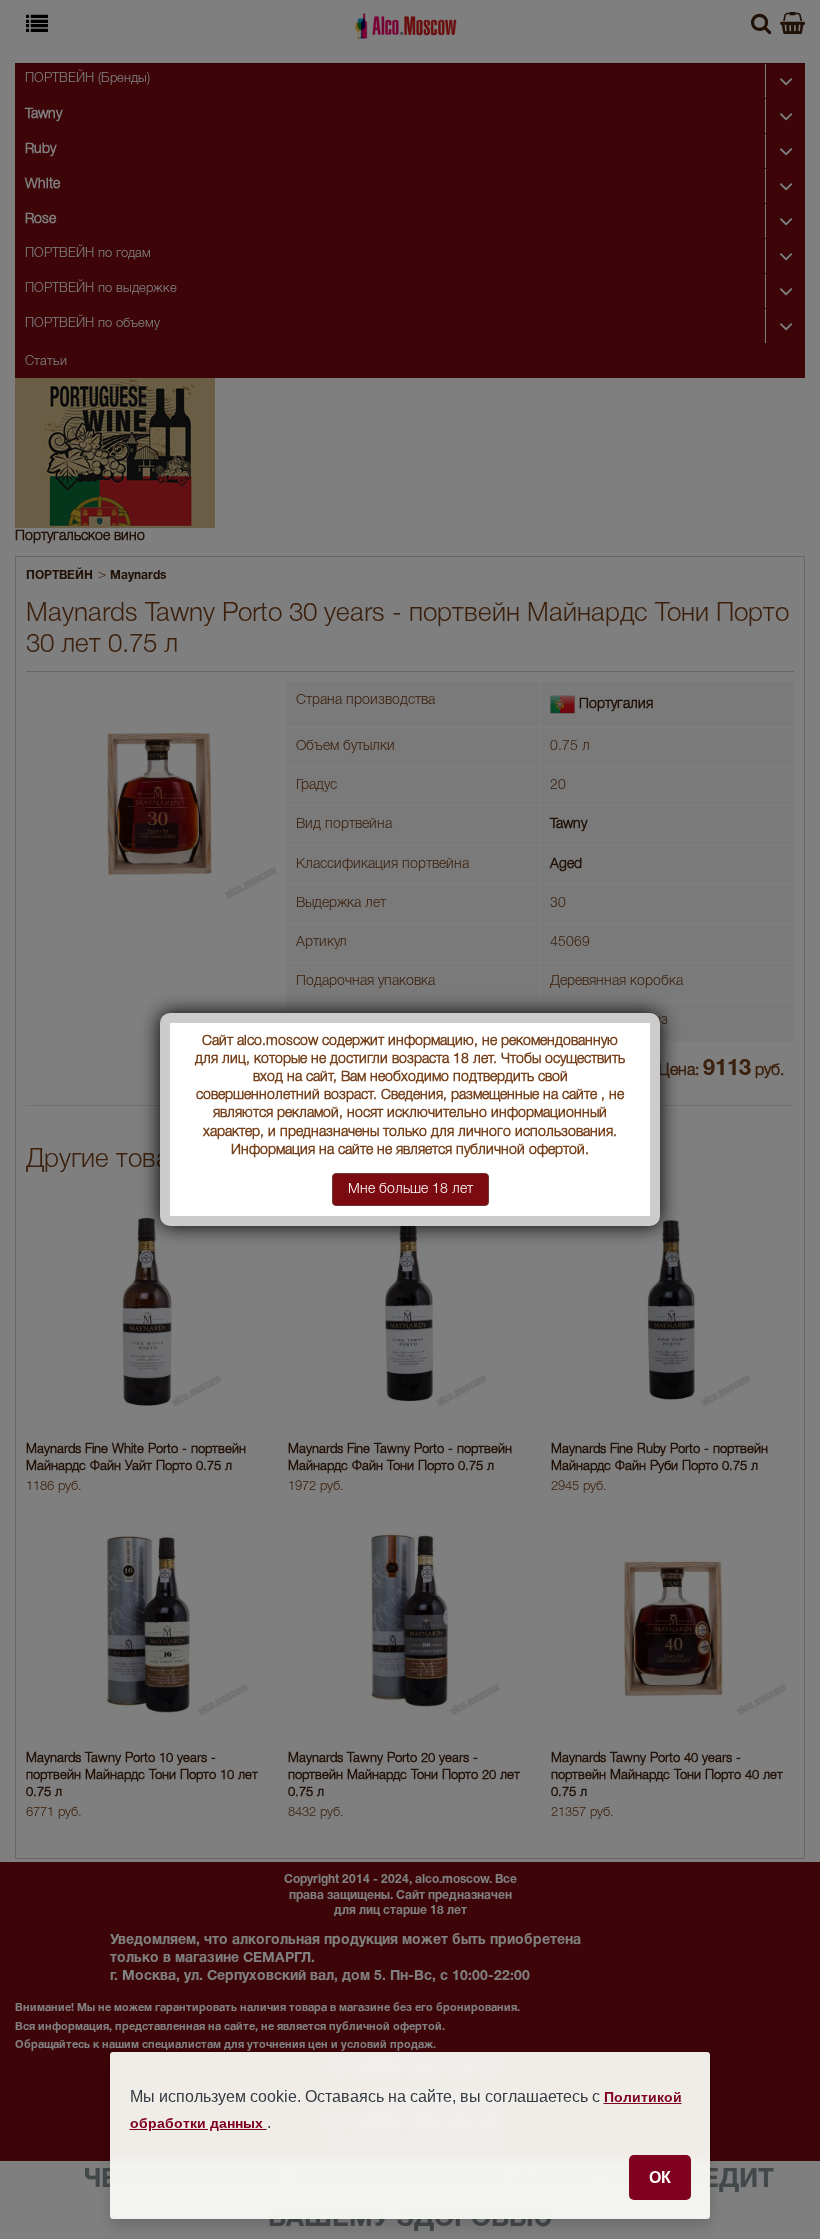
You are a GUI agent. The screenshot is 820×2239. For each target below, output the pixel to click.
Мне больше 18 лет (410, 1189)
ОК (660, 2177)
